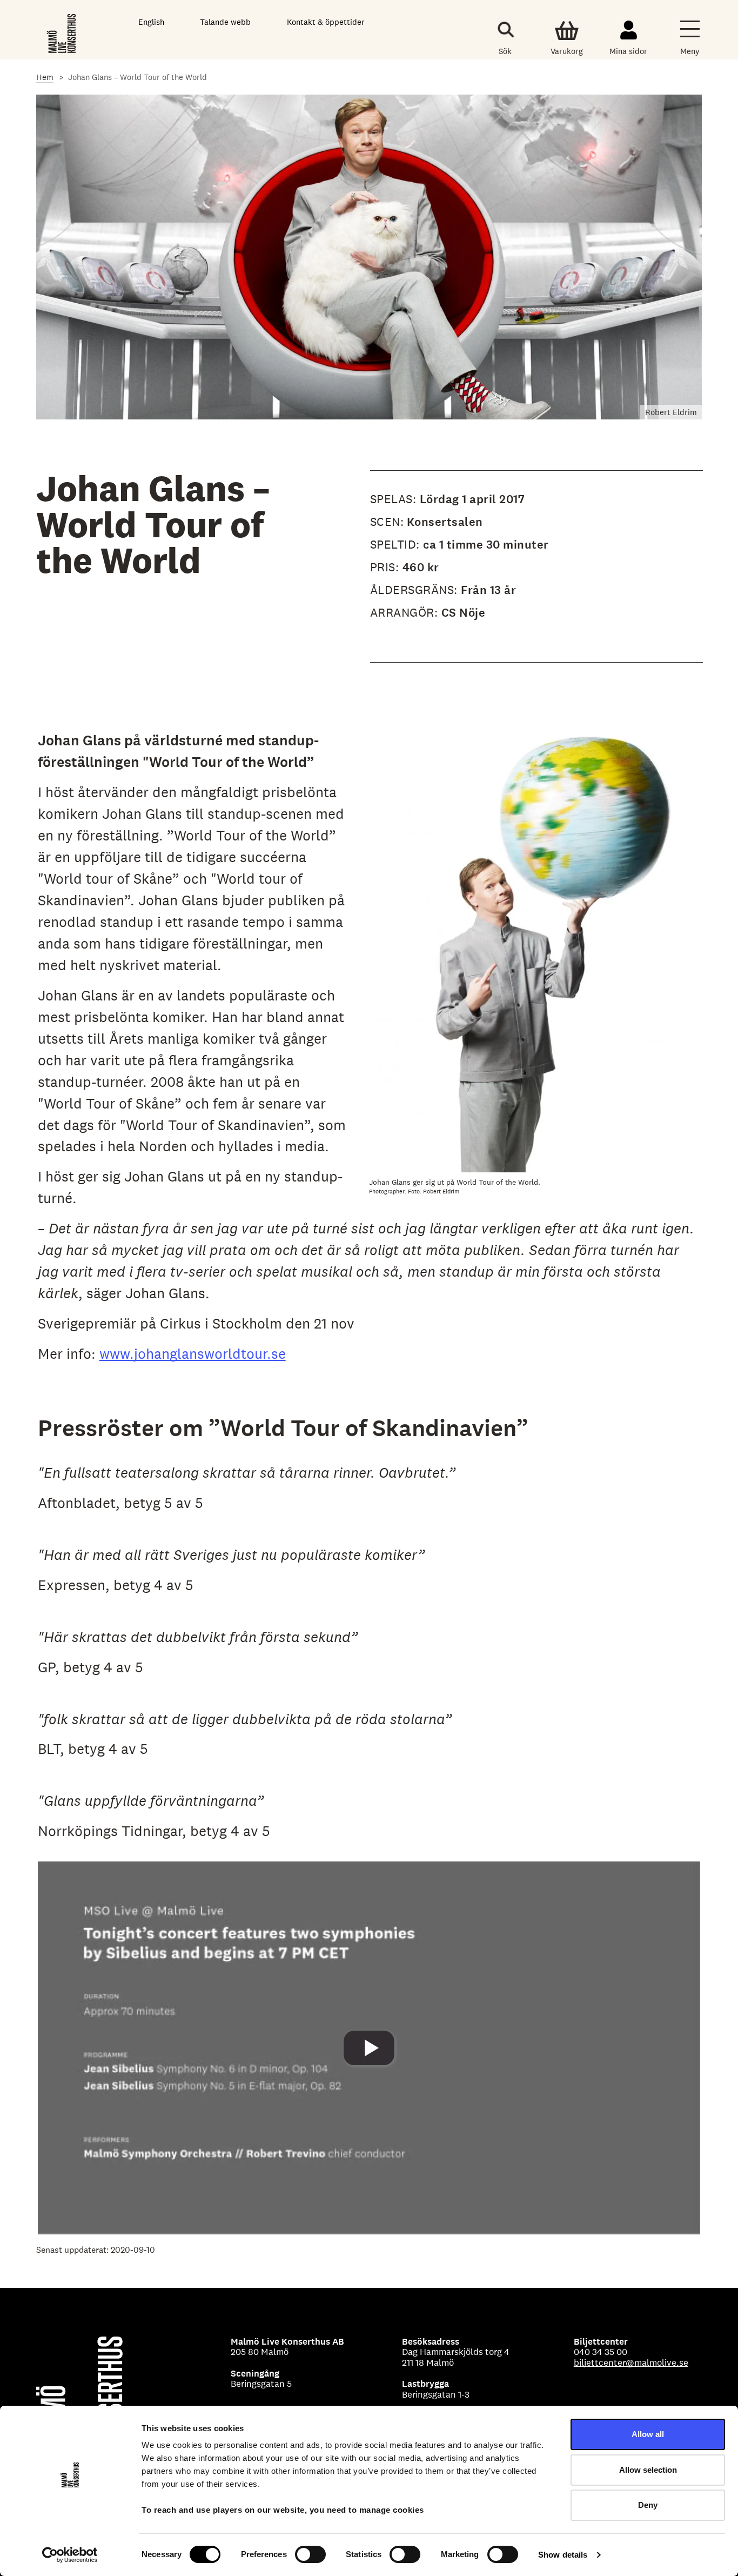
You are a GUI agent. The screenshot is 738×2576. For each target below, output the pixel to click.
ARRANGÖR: (406, 612)
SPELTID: (397, 544)
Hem (45, 77)
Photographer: (388, 1191)
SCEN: (387, 522)
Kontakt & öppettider (326, 22)
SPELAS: (395, 499)
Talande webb (225, 22)
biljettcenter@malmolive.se (631, 2363)
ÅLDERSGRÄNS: (416, 590)
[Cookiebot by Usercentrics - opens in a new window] (70, 2555)
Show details (563, 2555)
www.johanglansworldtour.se (193, 1354)
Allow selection (648, 2470)
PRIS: (386, 567)
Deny (648, 2505)
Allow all (648, 2434)
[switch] (310, 2554)
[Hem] (62, 32)
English (151, 22)
